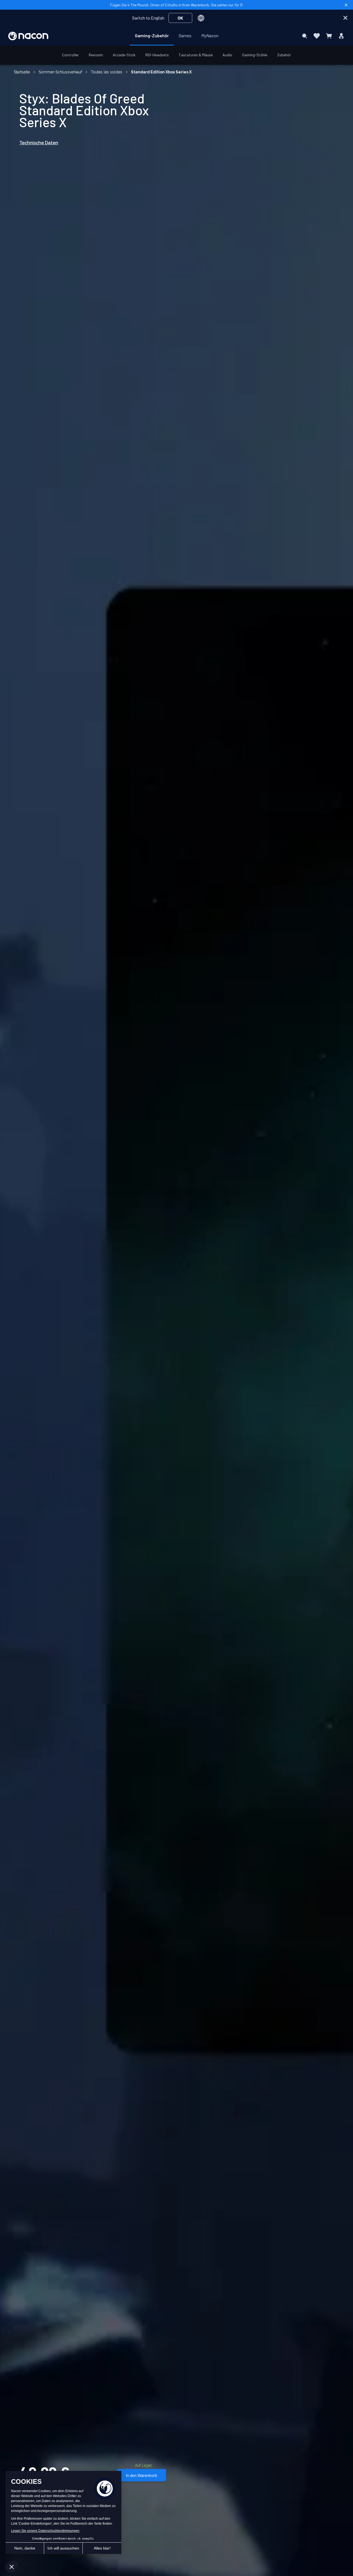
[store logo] (28, 36)
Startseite (22, 72)
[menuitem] (152, 36)
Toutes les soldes (106, 72)
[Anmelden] (341, 36)
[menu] (177, 36)
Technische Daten (39, 143)
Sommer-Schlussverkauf (60, 72)
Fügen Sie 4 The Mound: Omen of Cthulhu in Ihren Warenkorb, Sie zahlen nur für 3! (176, 5)
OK (180, 18)
